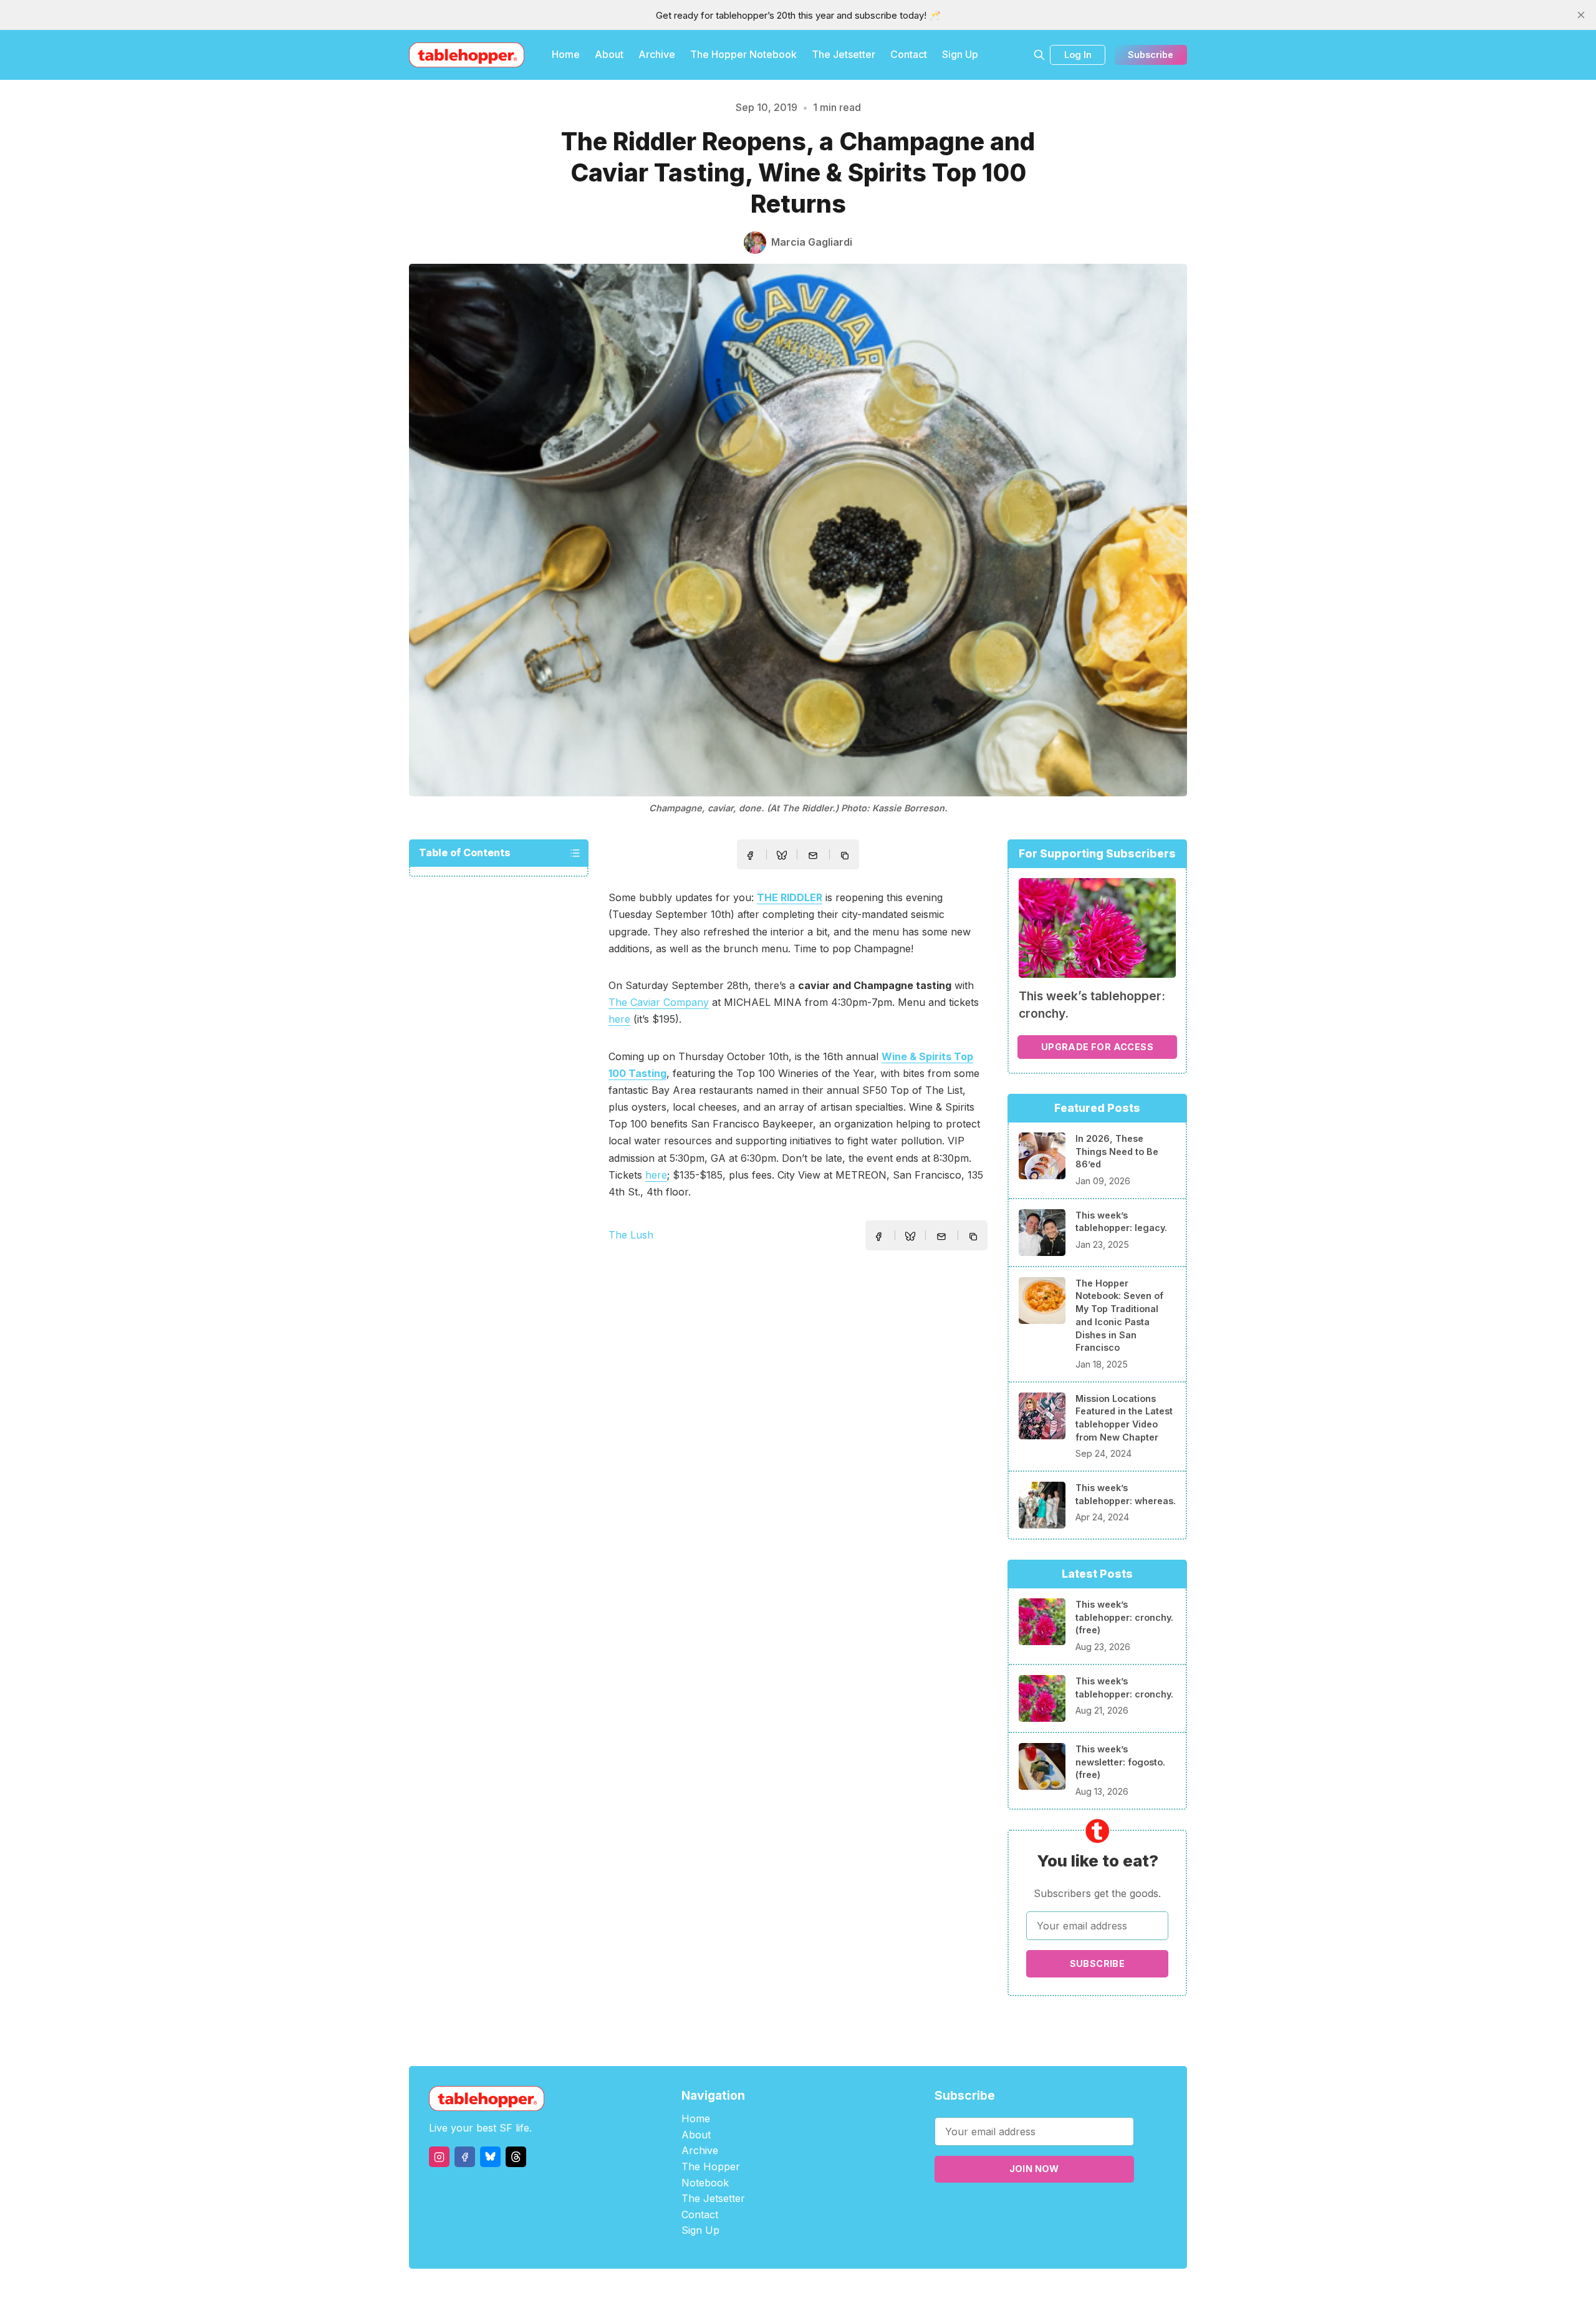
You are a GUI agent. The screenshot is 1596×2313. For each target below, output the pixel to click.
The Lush (631, 1235)
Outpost (864, 2291)
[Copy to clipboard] (846, 857)
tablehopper (723, 2291)
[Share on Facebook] (750, 856)
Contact (909, 54)
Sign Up (960, 54)
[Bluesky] (490, 2157)
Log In (1078, 55)
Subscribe (1151, 55)
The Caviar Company (659, 1002)
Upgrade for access (1097, 1047)
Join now (1034, 2169)
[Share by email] (813, 856)
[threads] (516, 2157)
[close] (1581, 15)
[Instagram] (439, 2157)
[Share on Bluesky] (782, 857)
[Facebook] (465, 2157)
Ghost (829, 2291)
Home (566, 54)
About (609, 54)
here (619, 1019)
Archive (657, 54)
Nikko (916, 2291)
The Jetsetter (844, 54)
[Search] (1039, 55)
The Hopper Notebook (743, 54)
